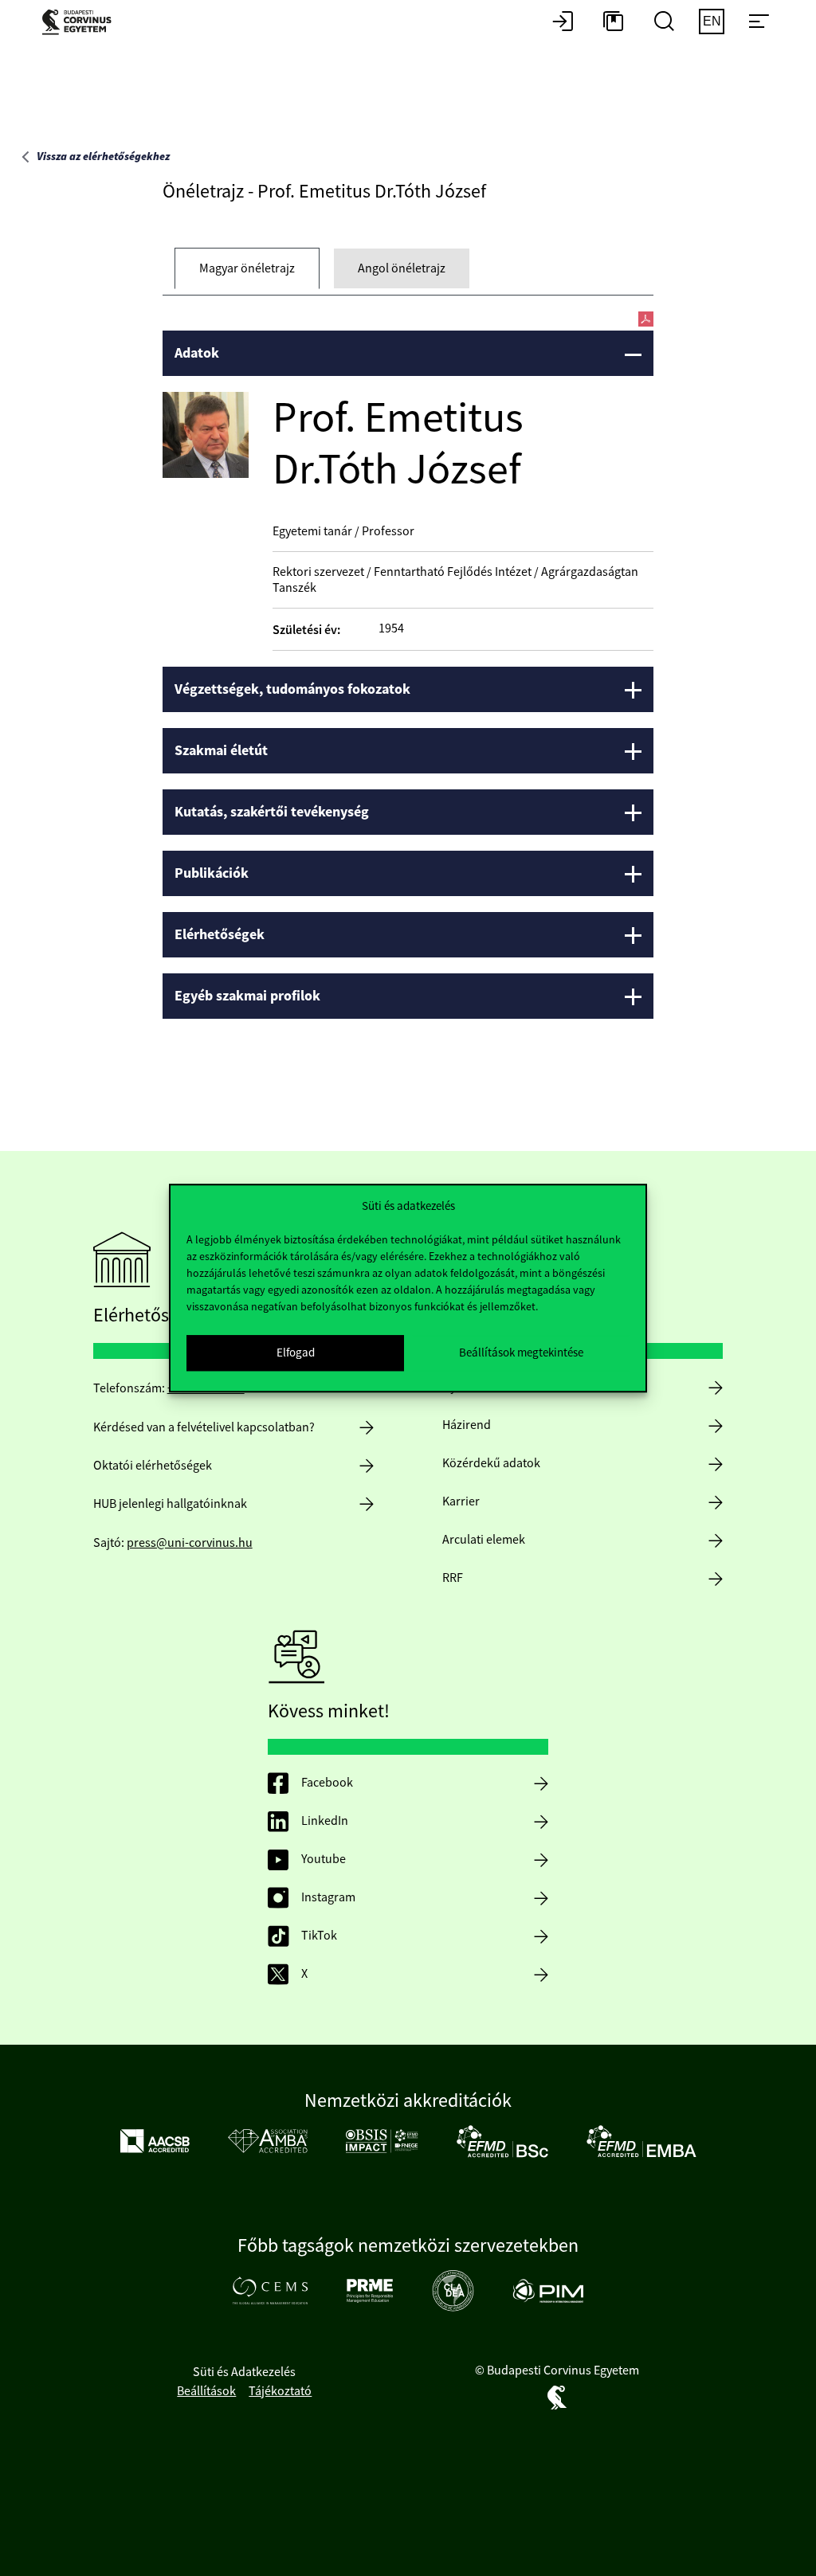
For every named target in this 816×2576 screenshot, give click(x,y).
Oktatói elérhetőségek (153, 1466)
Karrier (461, 1501)
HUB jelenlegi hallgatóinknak (170, 1504)
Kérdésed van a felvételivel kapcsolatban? (204, 1427)
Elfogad (296, 1352)
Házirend (467, 1425)
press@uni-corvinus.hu (190, 1543)
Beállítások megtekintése (521, 1352)
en (712, 21)
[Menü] (759, 22)
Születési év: (306, 630)
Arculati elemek (484, 1540)
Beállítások (206, 2391)
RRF (453, 1578)
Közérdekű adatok (491, 1463)
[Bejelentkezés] (563, 22)
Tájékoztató (280, 2391)
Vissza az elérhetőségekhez (103, 157)
